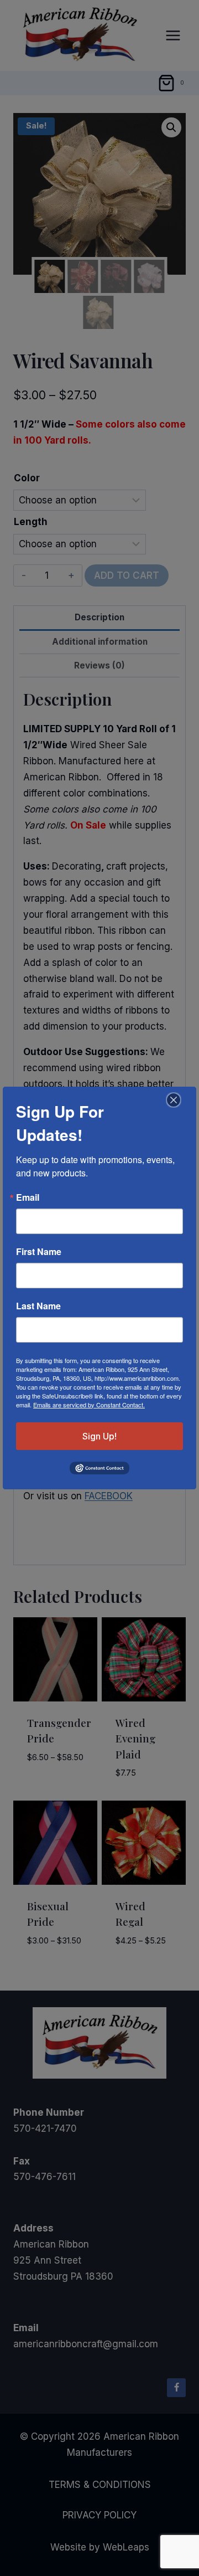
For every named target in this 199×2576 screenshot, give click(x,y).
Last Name (38, 1306)
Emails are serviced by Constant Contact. (89, 1405)
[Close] (172, 1100)
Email (28, 1197)
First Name (39, 1252)
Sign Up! (99, 1436)
